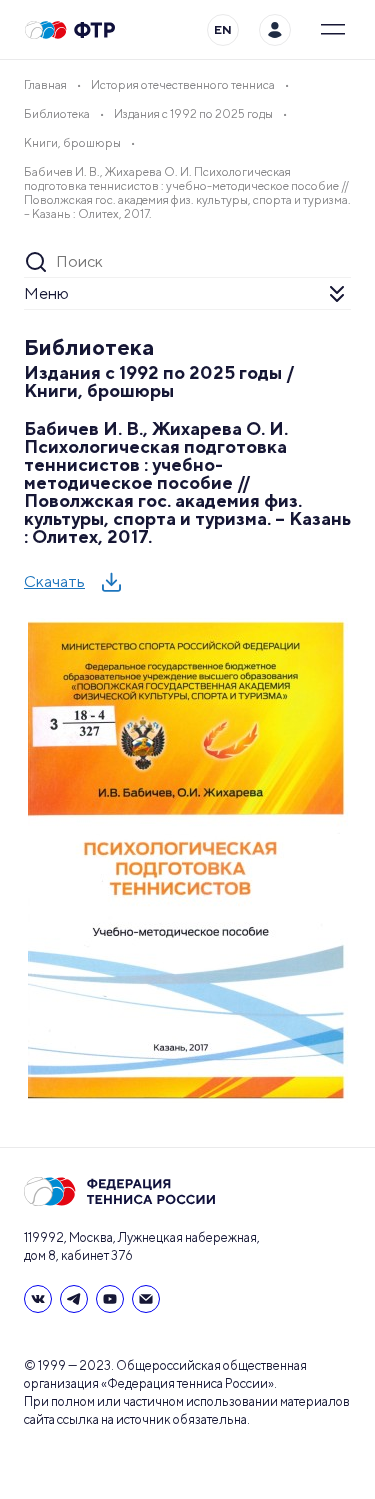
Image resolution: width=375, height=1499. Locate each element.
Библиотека (89, 347)
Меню (46, 293)
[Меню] (333, 30)
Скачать (54, 581)
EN (223, 29)
